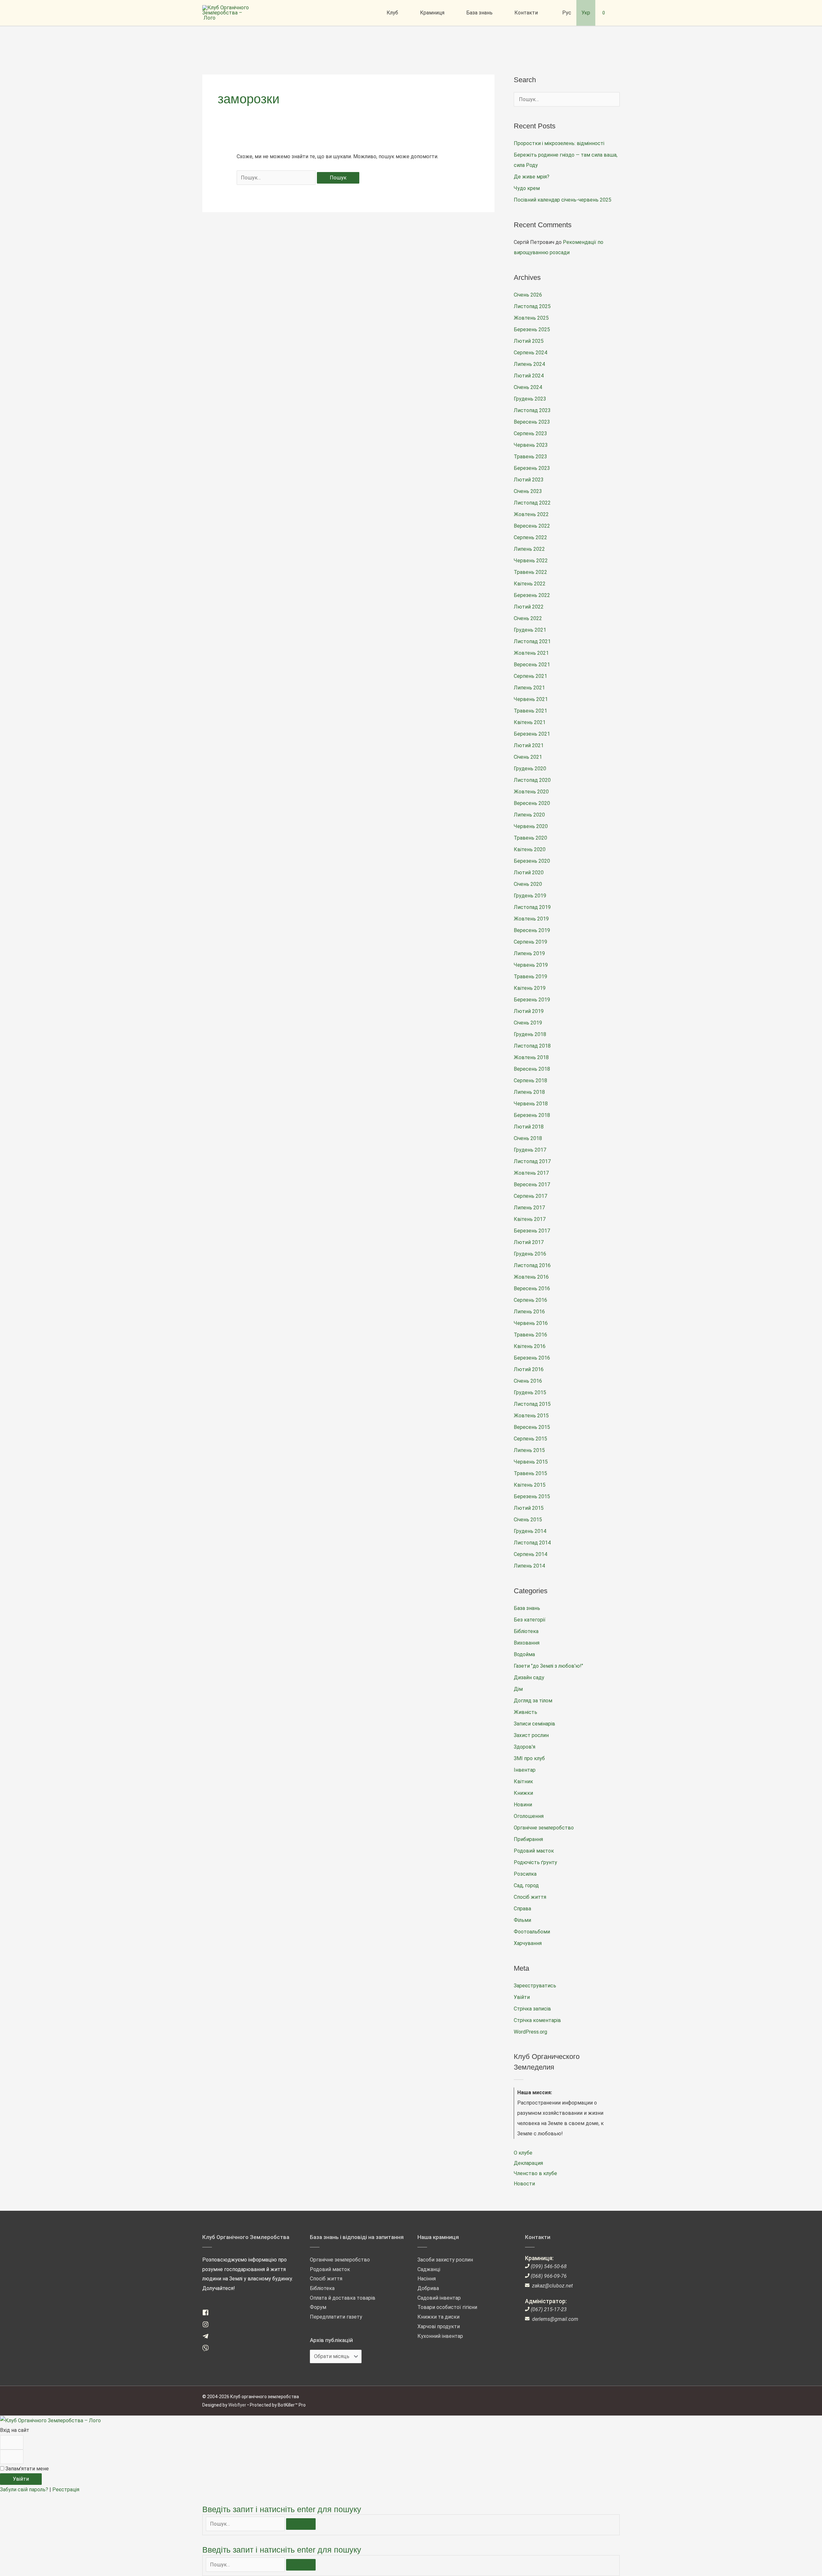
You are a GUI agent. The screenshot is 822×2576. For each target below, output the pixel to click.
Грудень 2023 (530, 399)
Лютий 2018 (529, 1127)
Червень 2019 (531, 965)
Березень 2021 (532, 734)
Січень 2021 (528, 757)
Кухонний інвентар (440, 2336)
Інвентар (525, 1770)
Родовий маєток (534, 1851)
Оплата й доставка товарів (343, 2298)
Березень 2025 (532, 329)
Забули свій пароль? (25, 2490)
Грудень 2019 (530, 896)
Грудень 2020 (530, 769)
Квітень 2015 (530, 1485)
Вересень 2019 (532, 930)
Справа (522, 1909)
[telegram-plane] (208, 2338)
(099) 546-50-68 (549, 2266)
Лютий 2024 (529, 376)
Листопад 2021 (532, 641)
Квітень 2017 (530, 1219)
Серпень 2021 (530, 676)
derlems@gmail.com (555, 2319)
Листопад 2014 (532, 1543)
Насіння (427, 2279)
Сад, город (526, 1885)
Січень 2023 (528, 491)
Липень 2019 (529, 953)
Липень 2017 (529, 1208)
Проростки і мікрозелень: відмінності (559, 143)
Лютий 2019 (529, 1011)
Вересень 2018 (532, 1069)
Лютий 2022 (529, 607)
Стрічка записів (532, 2009)
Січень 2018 (528, 1138)
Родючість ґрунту (535, 1862)
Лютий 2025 (529, 341)
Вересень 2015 (532, 1427)
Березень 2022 (532, 595)
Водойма (524, 1654)
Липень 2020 (529, 815)
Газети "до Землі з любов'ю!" (548, 1666)
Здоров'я (525, 1747)
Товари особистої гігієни (447, 2307)
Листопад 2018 (532, 1046)
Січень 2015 (528, 1520)
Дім (518, 1689)
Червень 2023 (531, 445)
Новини (523, 1805)
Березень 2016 (532, 1358)
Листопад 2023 (532, 410)
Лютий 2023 (529, 480)
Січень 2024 (528, 387)
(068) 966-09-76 (549, 2276)
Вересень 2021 (532, 665)
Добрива (428, 2288)
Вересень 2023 (532, 422)
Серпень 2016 (530, 1300)
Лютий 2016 (529, 1369)
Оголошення (529, 1816)
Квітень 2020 (530, 849)
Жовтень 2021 (531, 653)
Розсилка (525, 1874)
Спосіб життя (530, 1897)
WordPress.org (530, 2032)
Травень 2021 (530, 711)
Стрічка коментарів (537, 2020)
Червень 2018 (531, 1104)
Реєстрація (66, 2490)
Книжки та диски (438, 2317)
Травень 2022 (530, 572)
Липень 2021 (529, 688)
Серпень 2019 (530, 942)
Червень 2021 (531, 699)
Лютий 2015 (529, 1508)
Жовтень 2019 (531, 919)
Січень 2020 (528, 884)
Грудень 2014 (530, 1531)
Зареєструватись (535, 1986)
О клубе (523, 2153)
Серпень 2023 (530, 433)
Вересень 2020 (532, 803)
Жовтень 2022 (531, 514)
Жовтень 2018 (531, 1057)
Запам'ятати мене (26, 2469)
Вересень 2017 (532, 1184)
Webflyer (237, 2405)
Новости (524, 2184)
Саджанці (429, 2269)
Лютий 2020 (529, 873)
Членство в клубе (535, 2173)
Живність (525, 1712)
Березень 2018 (532, 1115)
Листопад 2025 (532, 306)
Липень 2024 (529, 364)
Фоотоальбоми (532, 1932)
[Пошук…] (246, 2524)
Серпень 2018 (530, 1081)
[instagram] (208, 2326)
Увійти (522, 1997)
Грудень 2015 (530, 1392)
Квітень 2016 (530, 1346)
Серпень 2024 (530, 353)
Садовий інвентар (439, 2298)
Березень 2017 (532, 1231)
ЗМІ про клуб (529, 1758)
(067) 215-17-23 (549, 2309)
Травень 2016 (530, 1335)
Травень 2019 (530, 977)
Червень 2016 (531, 1323)
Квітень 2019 (530, 988)
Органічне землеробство (544, 1828)
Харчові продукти (439, 2326)
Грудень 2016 (530, 1254)
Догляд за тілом (533, 1701)
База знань (527, 1608)
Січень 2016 (528, 1381)
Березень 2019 (532, 1000)
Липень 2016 (529, 1312)
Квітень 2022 (530, 584)
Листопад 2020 (532, 780)
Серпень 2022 (530, 537)
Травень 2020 (530, 838)
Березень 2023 (532, 468)
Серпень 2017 (530, 1196)
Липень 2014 (529, 1566)
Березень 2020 (532, 861)
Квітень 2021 (530, 722)
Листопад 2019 (532, 907)
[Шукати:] (277, 178)
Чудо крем (527, 188)
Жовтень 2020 (531, 792)
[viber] (208, 2350)
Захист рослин (531, 1735)
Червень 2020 (531, 826)
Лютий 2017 (529, 1242)
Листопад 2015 (532, 1404)
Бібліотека (526, 1631)
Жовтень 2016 (531, 1277)
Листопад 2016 (532, 1265)
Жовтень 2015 (531, 1416)
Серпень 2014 (530, 1554)
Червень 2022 (531, 561)
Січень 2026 (528, 295)
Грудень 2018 (530, 1034)
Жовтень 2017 (531, 1173)
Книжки (523, 1793)
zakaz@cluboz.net (552, 2286)
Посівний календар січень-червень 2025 (563, 200)
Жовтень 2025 (531, 318)
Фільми (522, 1920)
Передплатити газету (336, 2317)
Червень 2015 (531, 1462)
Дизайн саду (529, 1677)
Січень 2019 (528, 1023)
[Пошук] (301, 2524)
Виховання (527, 1643)
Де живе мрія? (532, 177)
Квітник (523, 1781)
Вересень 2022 (532, 526)
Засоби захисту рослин (445, 2260)
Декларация (528, 2163)
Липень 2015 (529, 1450)
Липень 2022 (529, 549)
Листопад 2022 (532, 503)
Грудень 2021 (530, 630)
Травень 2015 (530, 1473)
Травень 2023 (530, 457)
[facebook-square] (208, 2314)
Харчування (528, 1943)
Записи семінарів (534, 1724)
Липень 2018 (529, 1092)
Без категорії (530, 1620)
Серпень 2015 (530, 1439)
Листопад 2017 (532, 1161)
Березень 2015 (532, 1496)
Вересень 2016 (532, 1288)
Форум (318, 2307)
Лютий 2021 (529, 745)
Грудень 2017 (530, 1150)
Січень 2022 (528, 618)
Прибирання (528, 1839)
